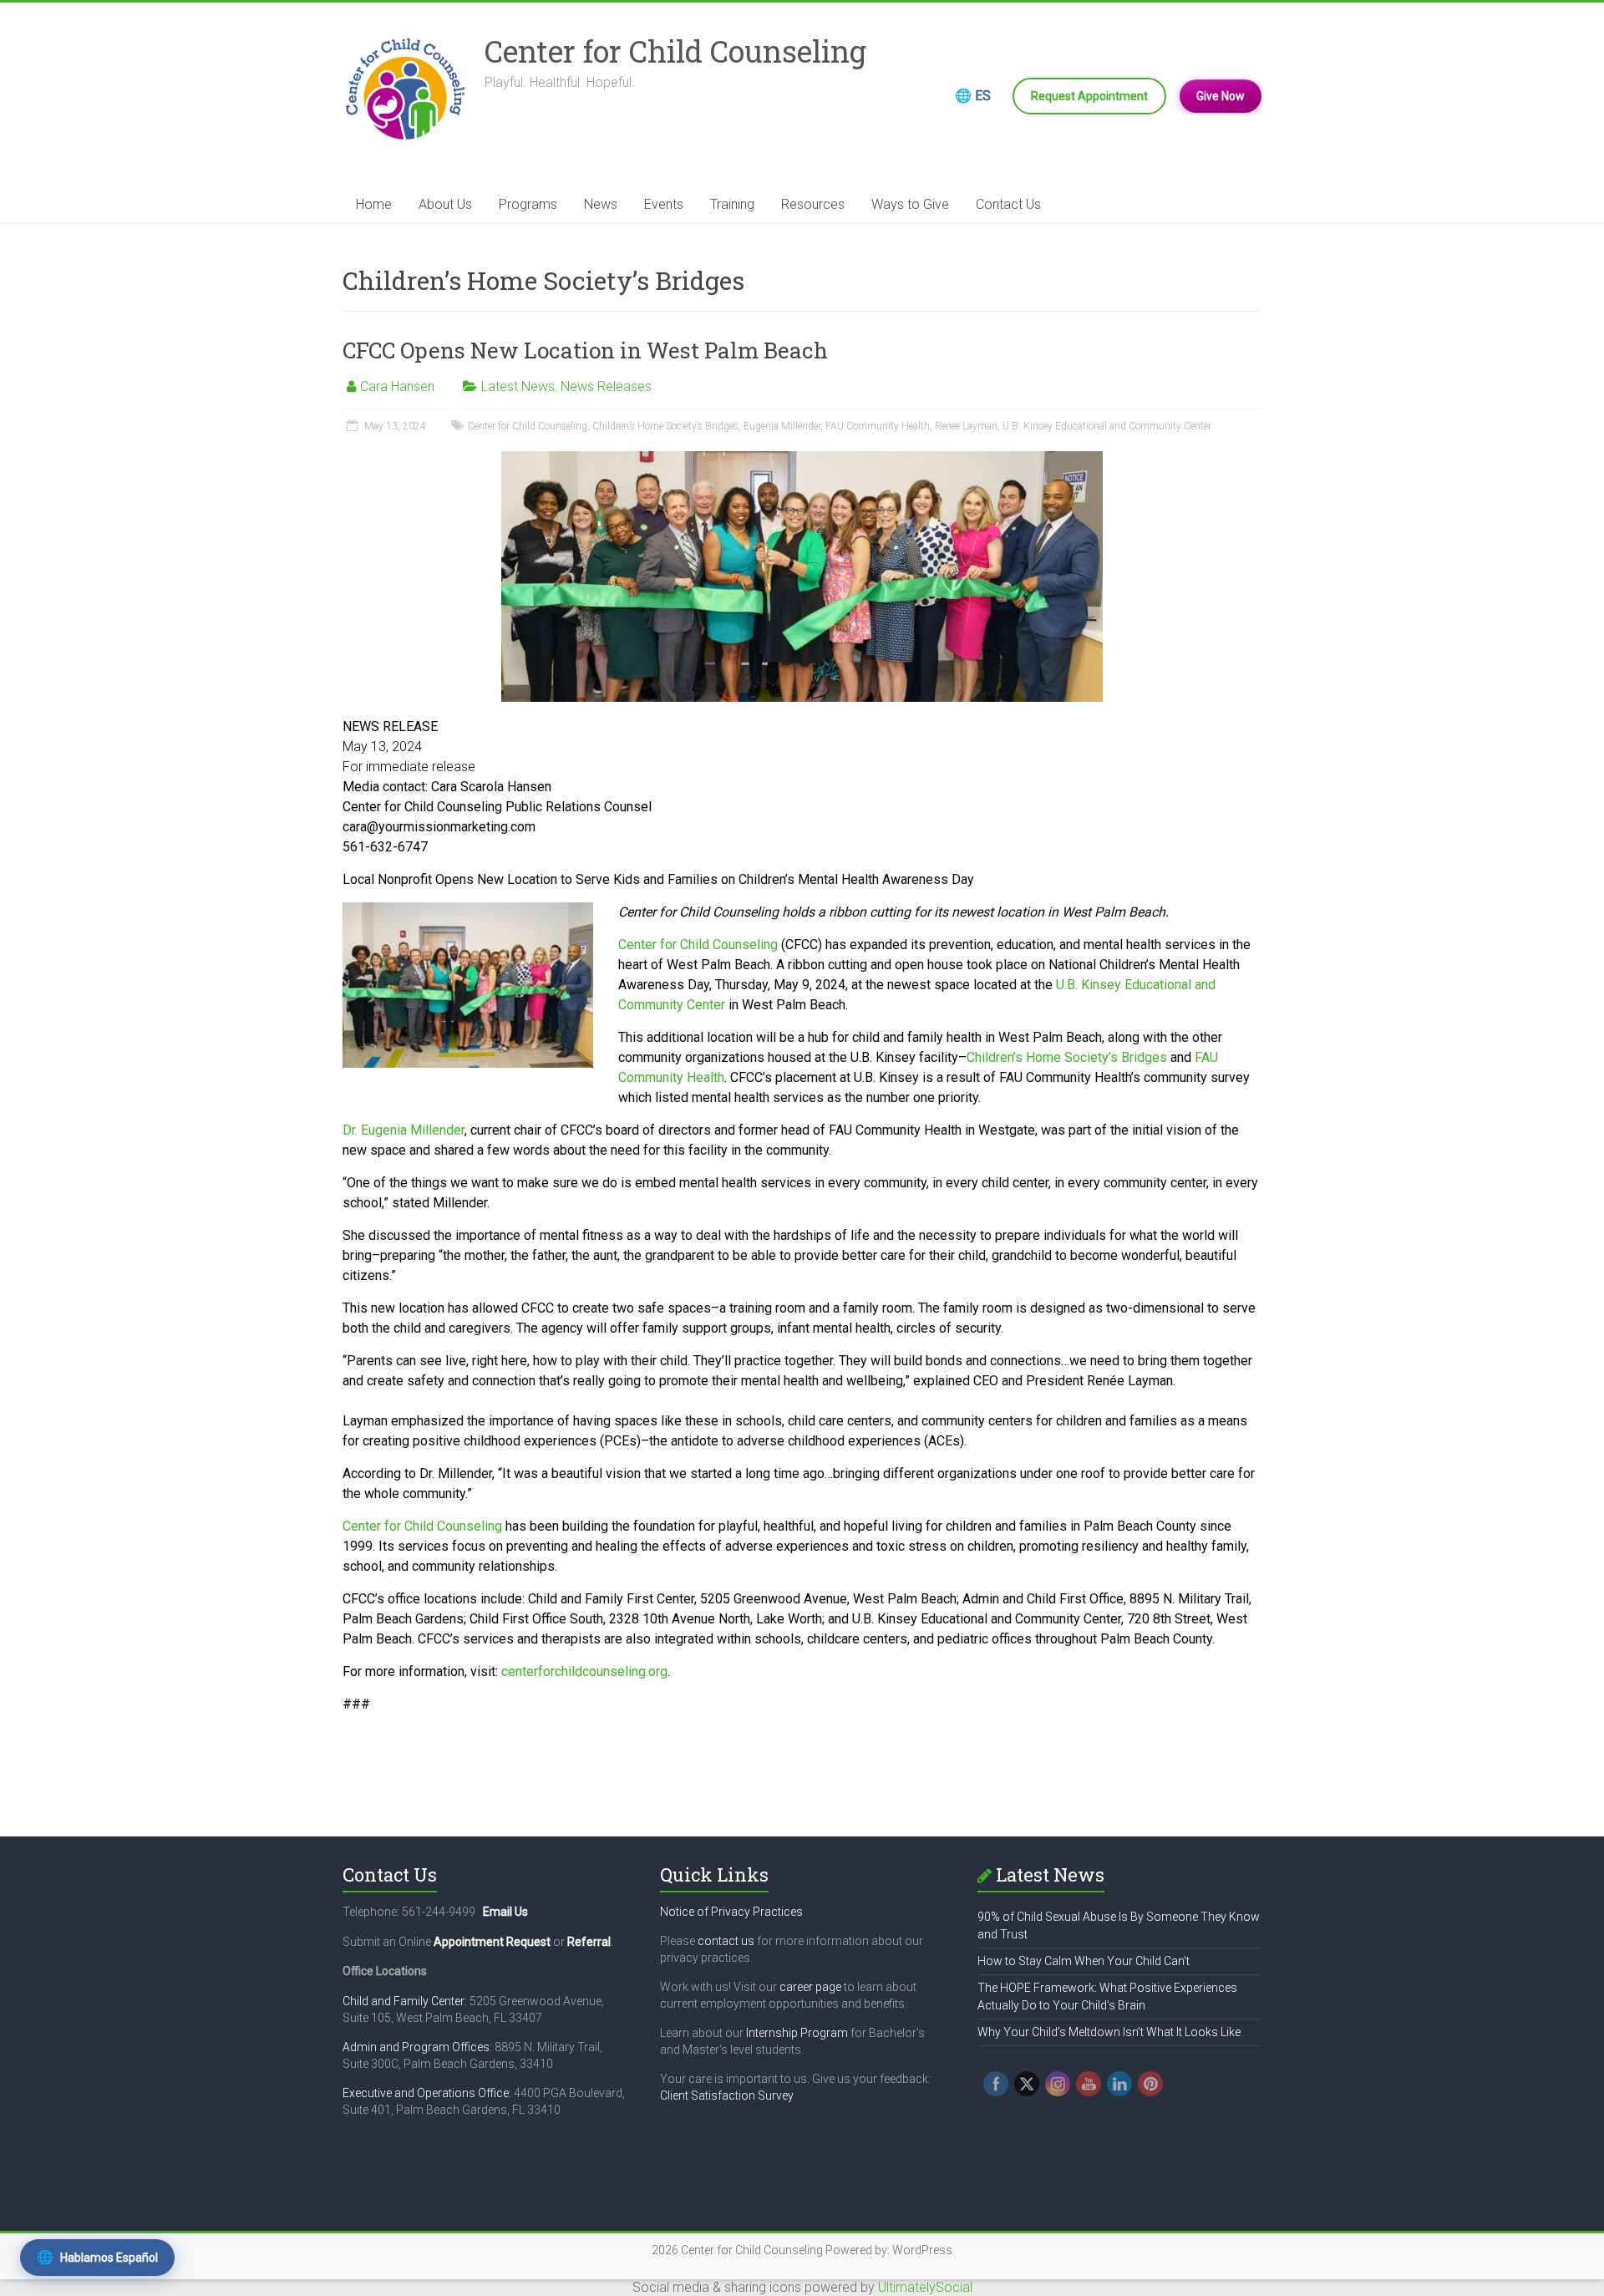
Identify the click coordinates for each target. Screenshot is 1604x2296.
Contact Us (1008, 204)
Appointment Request (492, 1942)
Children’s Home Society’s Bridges (665, 426)
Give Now (1221, 96)
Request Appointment (1089, 96)
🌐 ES (973, 96)
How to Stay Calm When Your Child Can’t (1084, 1961)
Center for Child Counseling (675, 51)
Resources (813, 204)
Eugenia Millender (782, 426)
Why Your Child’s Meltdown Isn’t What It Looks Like (1109, 2032)
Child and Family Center (404, 2001)
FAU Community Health (878, 426)
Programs (528, 204)
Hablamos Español (97, 2257)
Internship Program (797, 2033)
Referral (589, 1942)
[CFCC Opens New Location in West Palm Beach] (802, 459)
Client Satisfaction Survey (727, 2095)
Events (664, 204)
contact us (726, 1941)
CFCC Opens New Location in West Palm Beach (585, 350)
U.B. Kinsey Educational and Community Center (1107, 426)
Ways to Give (910, 204)
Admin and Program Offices (416, 2047)
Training (732, 204)
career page (810, 1987)
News (601, 204)
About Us (445, 204)
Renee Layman (966, 426)
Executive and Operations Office (426, 2093)
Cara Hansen (397, 386)
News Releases (606, 386)
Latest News (518, 386)
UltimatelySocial (925, 2287)
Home (374, 204)
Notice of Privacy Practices (731, 1912)
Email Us (505, 1912)
